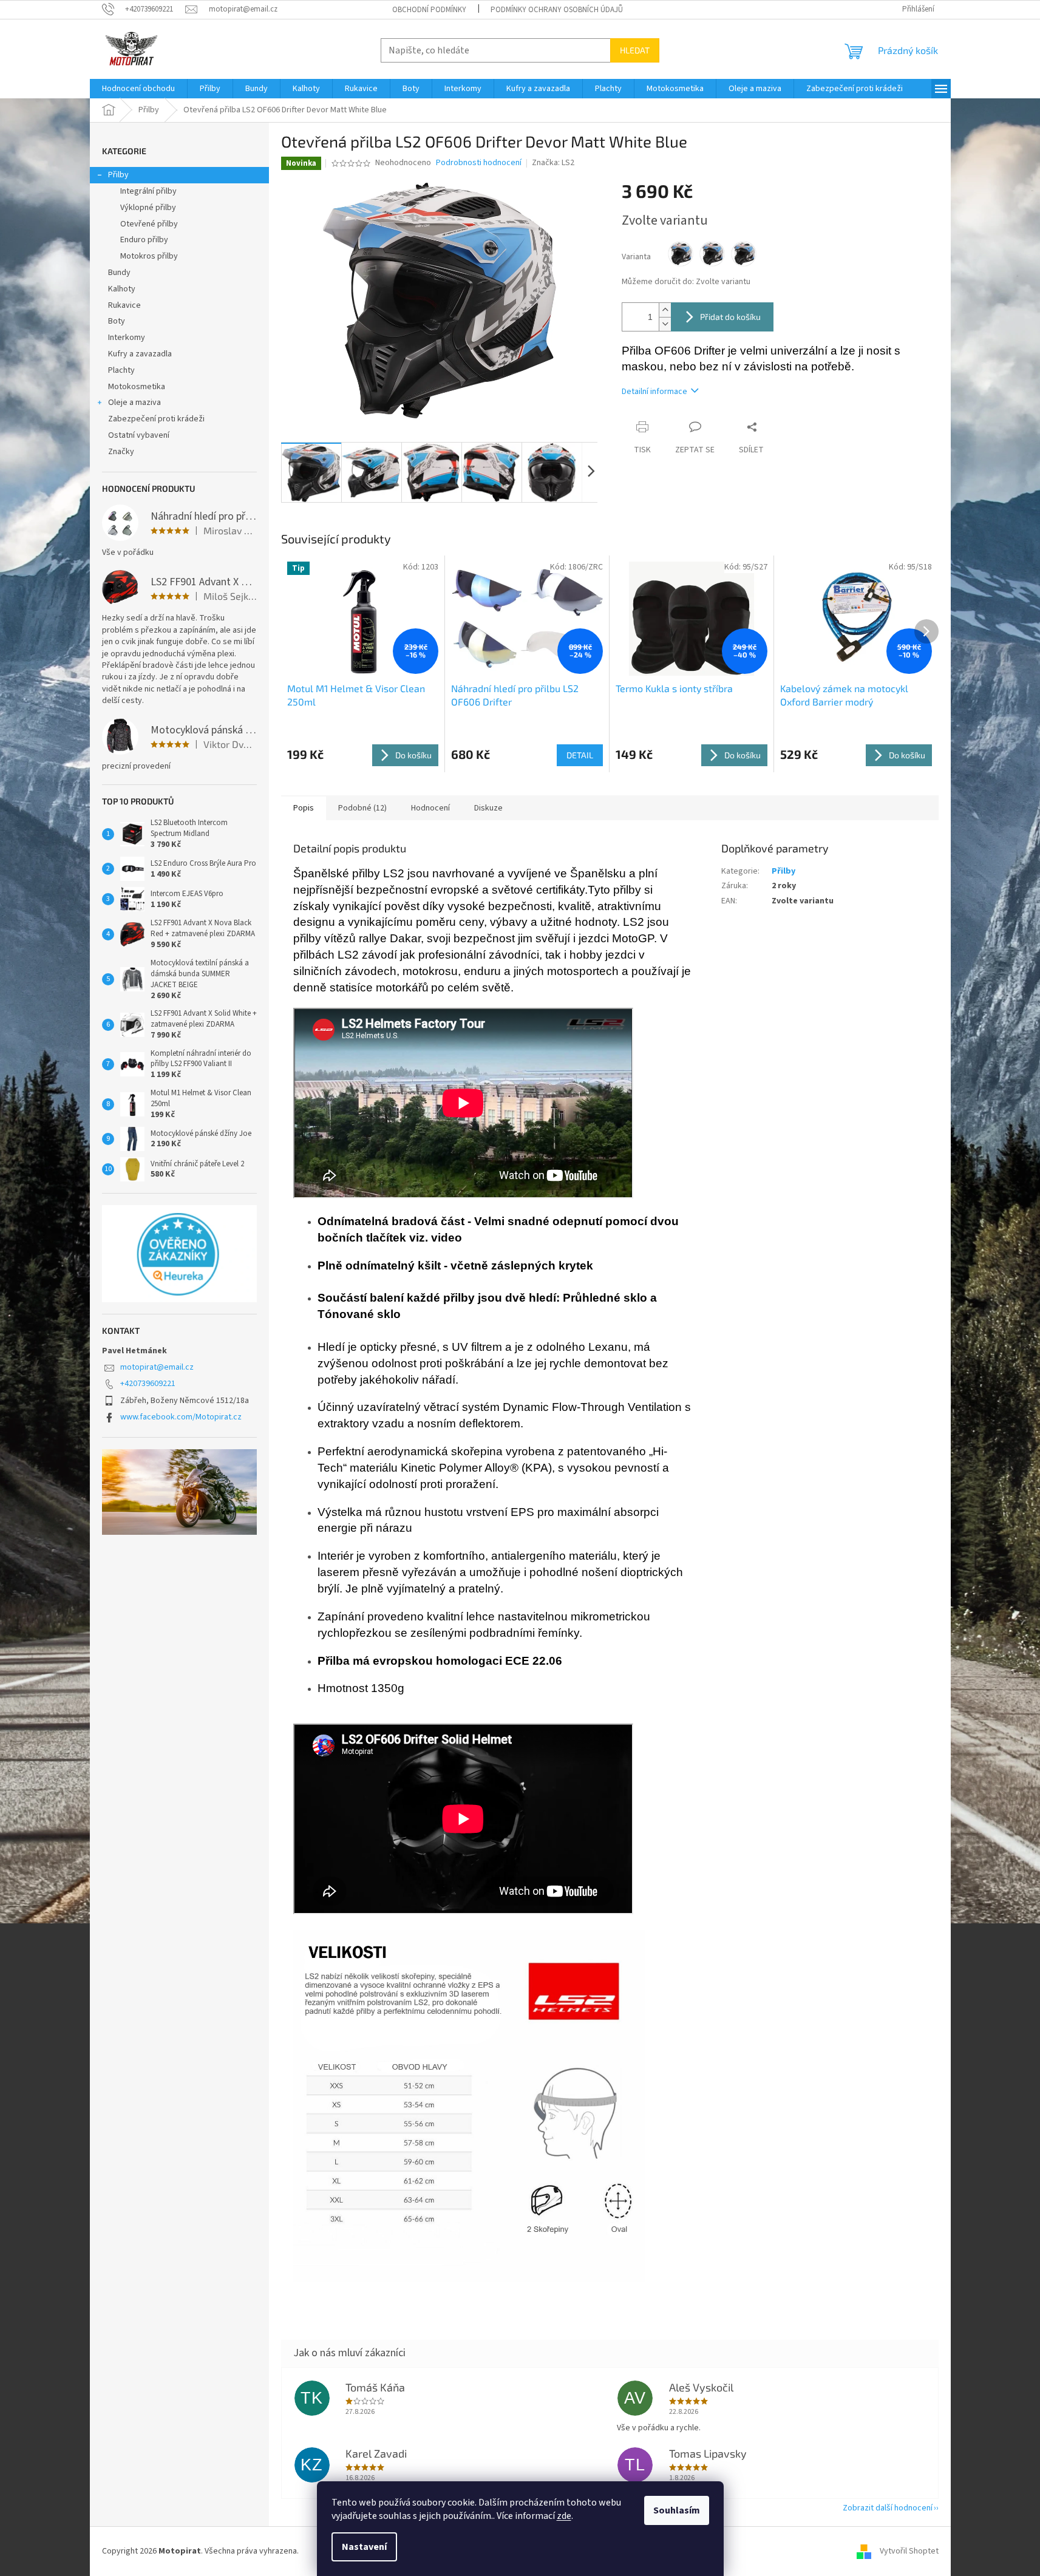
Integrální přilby (148, 191)
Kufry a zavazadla (140, 354)
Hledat (635, 50)
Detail (580, 755)
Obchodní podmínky (429, 10)
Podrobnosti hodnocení (479, 163)
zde (564, 2516)
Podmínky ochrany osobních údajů (557, 10)
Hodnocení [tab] (430, 808)
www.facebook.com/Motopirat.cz (181, 1417)
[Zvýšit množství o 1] (665, 310)
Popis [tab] (304, 808)
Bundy (119, 273)
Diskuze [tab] (488, 808)
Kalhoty (122, 289)
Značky (121, 452)
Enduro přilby (144, 240)
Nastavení (364, 2547)
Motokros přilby (149, 256)
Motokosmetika (137, 387)
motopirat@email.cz (157, 1367)
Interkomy (127, 338)
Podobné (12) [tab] (362, 808)
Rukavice (124, 305)
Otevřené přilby (149, 224)
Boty (117, 321)
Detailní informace (654, 392)
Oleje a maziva (134, 403)
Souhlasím (677, 2510)
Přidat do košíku (730, 317)
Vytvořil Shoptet (909, 2551)
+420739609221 (148, 1384)
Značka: (553, 163)
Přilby (118, 175)
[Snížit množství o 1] (665, 324)
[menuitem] (138, 89)
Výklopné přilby (148, 208)
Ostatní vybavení (139, 435)
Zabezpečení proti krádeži (156, 419)
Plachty (121, 370)
